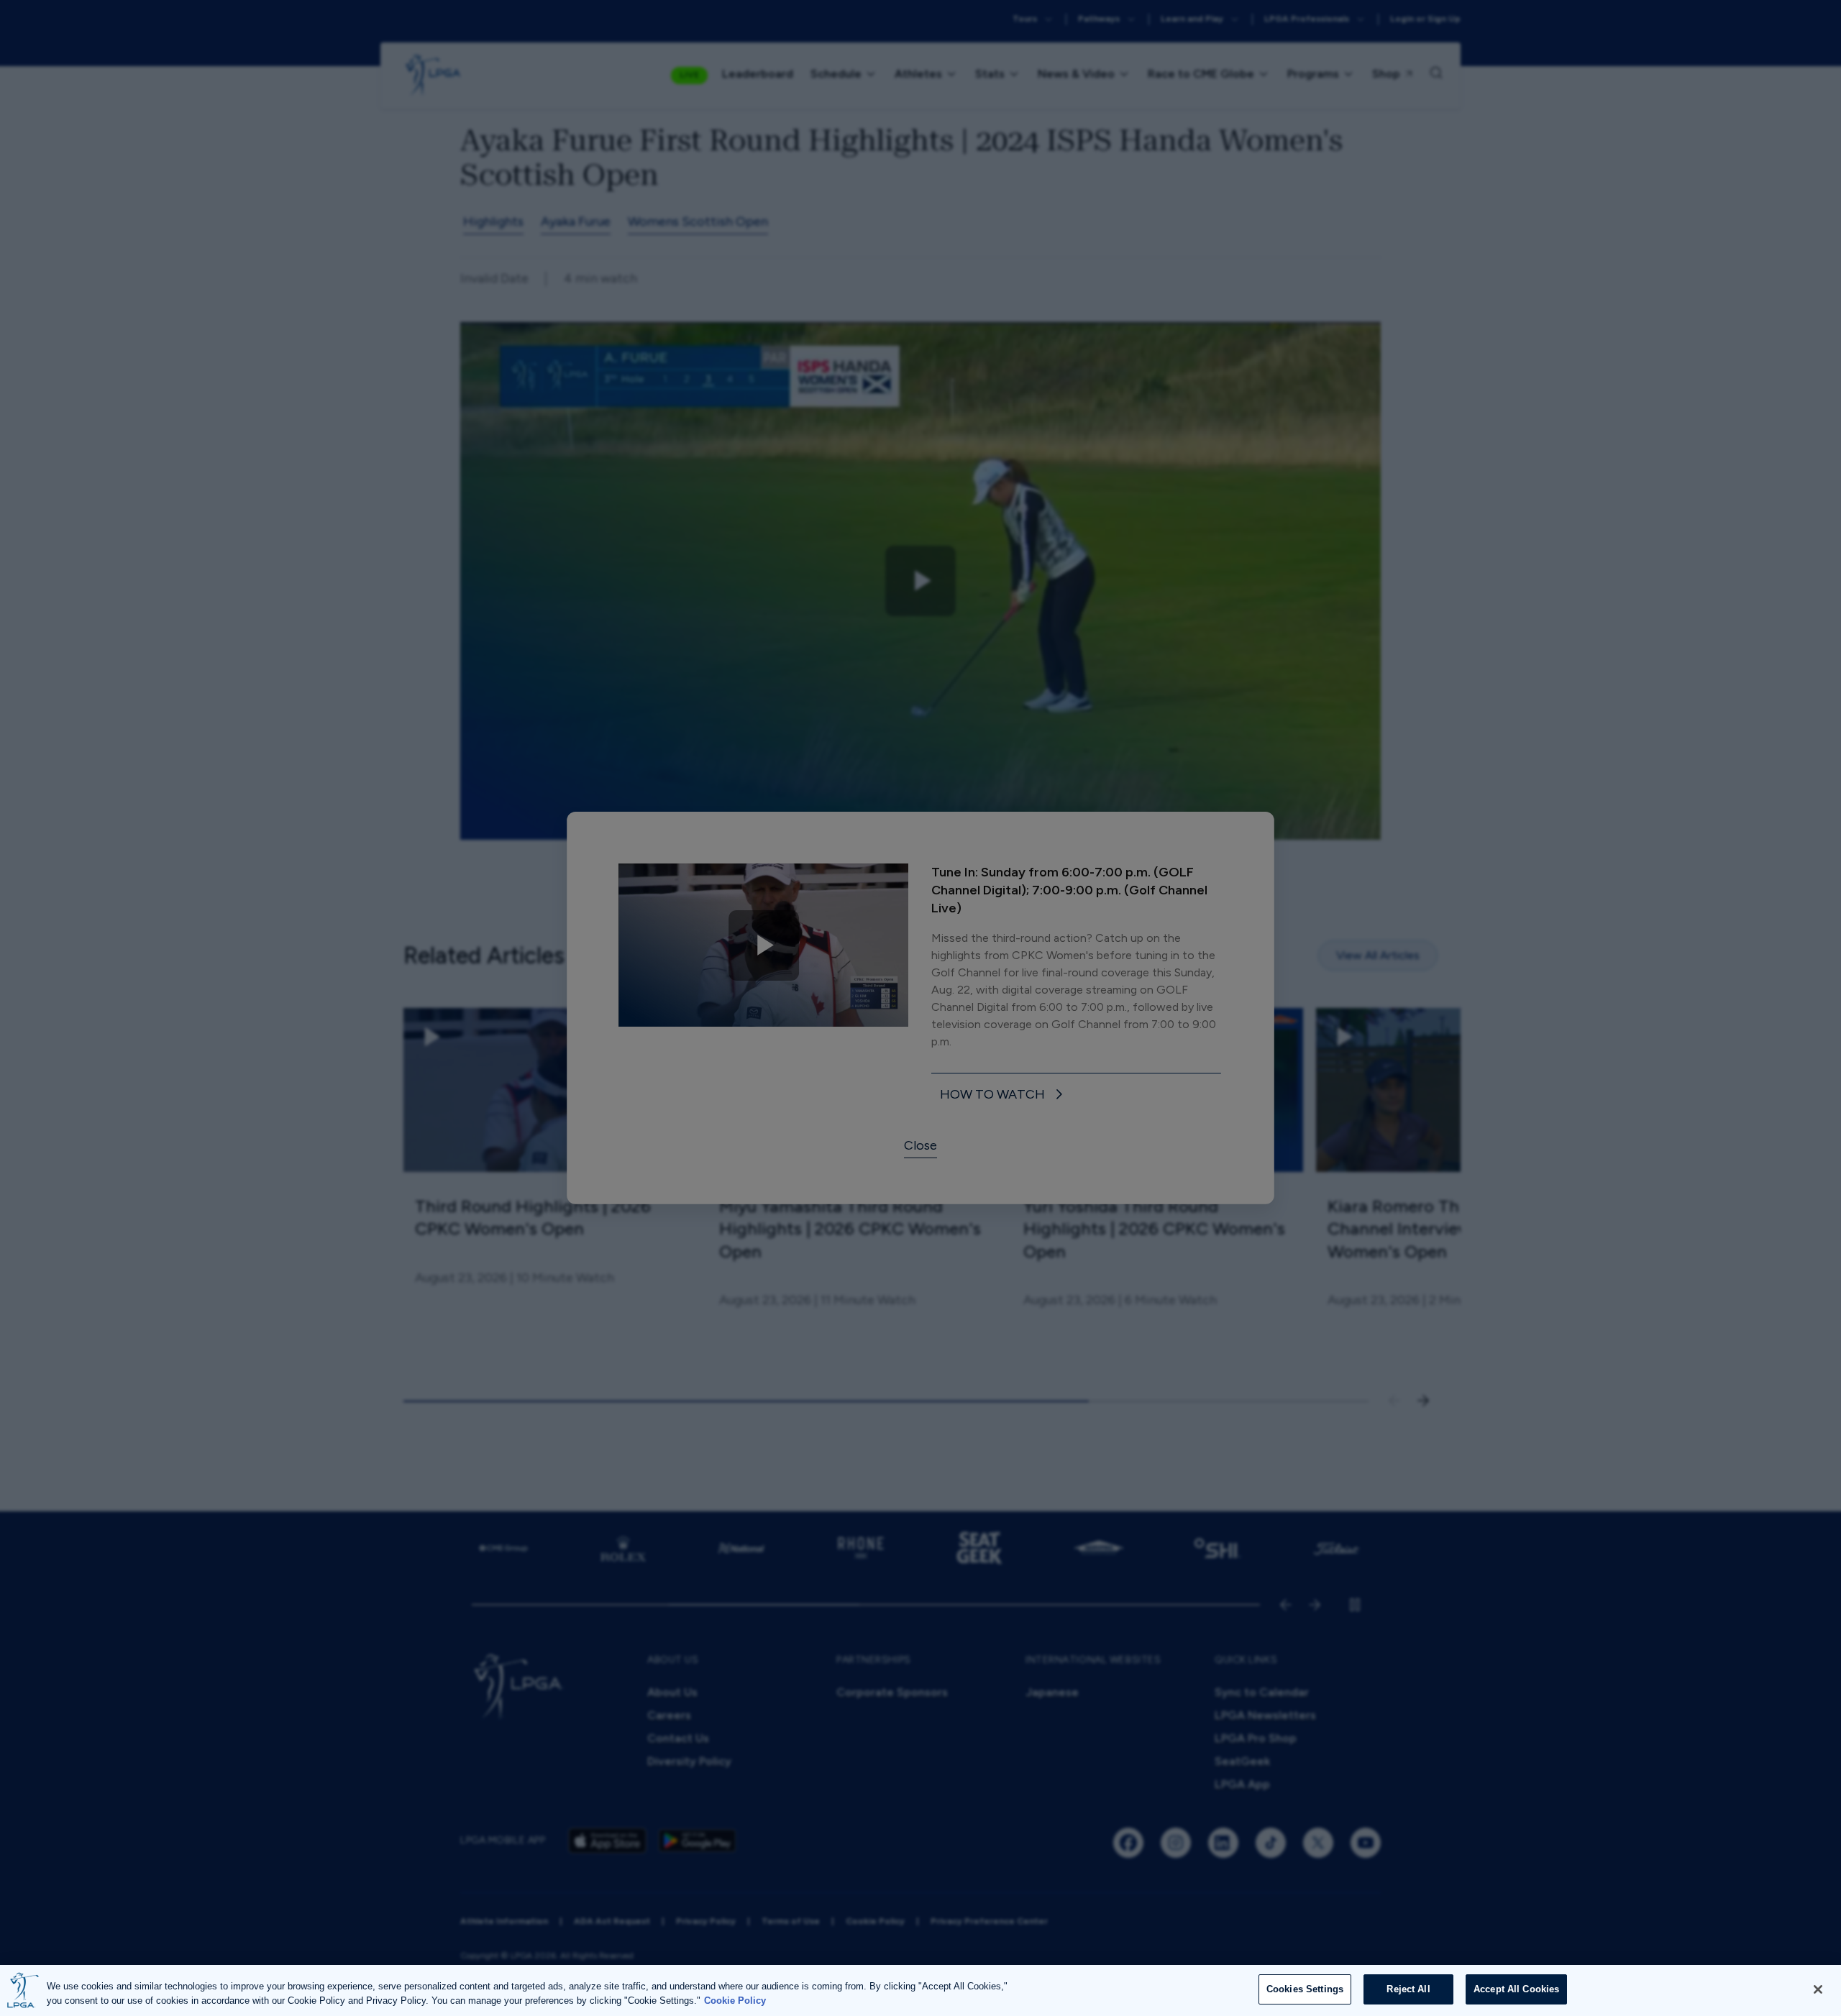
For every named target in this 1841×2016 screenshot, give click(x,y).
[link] (1004, 1095)
